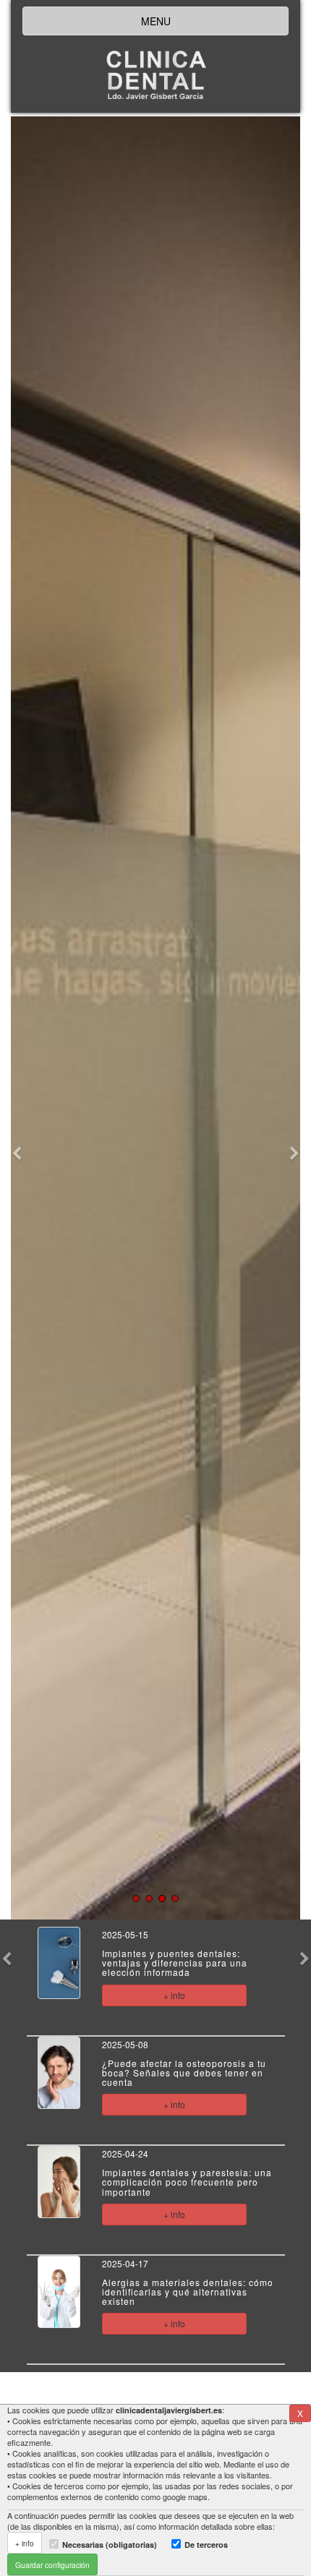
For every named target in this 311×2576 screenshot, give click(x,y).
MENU (156, 21)
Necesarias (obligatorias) (110, 2545)
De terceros (206, 2545)
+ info (174, 1995)
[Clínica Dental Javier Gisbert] (155, 77)
